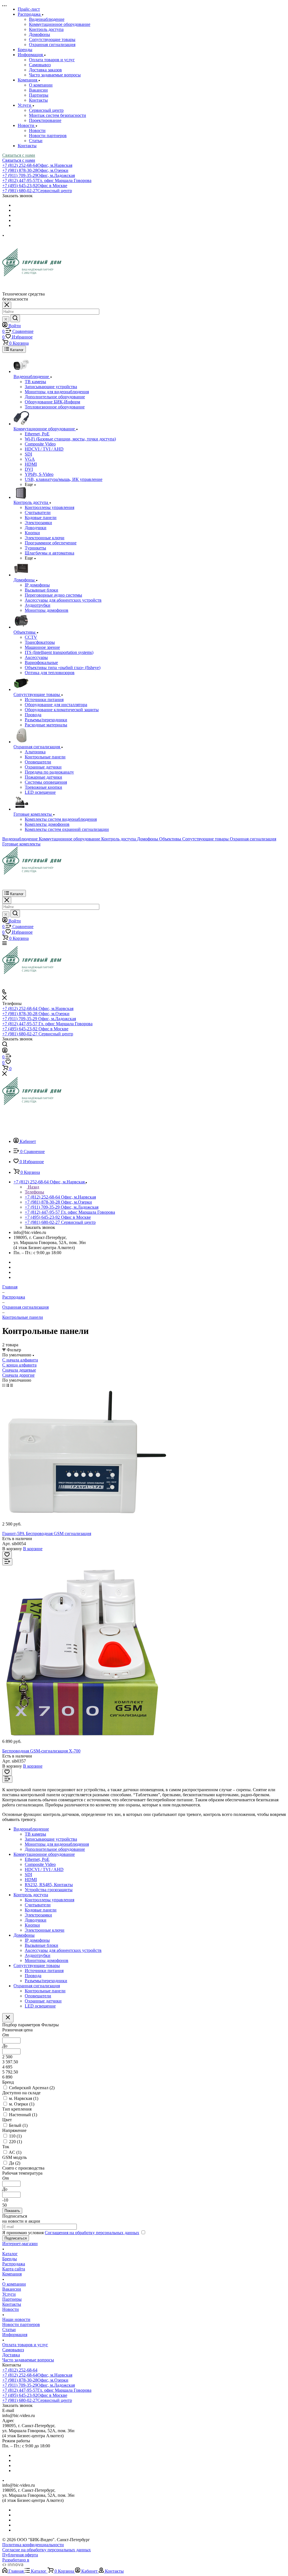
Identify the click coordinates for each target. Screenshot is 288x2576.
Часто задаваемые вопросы (55, 75)
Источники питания (44, 1971)
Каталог (10, 2254)
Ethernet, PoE (37, 1859)
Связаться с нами (19, 155)
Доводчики (36, 1920)
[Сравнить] (7, 1562)
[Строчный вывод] (8, 1385)
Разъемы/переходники (46, 1981)
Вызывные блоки (41, 1945)
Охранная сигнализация (52, 45)
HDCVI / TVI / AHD (44, 1869)
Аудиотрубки (38, 1955)
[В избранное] (7, 1555)
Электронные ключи (45, 1930)
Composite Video (40, 1864)
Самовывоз (40, 65)
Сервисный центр (46, 110)
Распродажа (14, 2264)
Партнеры (39, 95)
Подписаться (16, 2238)
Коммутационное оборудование (60, 24)
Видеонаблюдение (47, 19)
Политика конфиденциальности (33, 2545)
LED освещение (40, 2006)
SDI (28, 1874)
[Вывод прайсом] (12, 1385)
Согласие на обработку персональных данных (47, 2550)
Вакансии (38, 90)
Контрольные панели (45, 1991)
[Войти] (5, 1051)
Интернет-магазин (20, 2244)
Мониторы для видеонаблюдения (57, 1844)
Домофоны (40, 34)
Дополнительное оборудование (55, 1849)
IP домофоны (37, 1940)
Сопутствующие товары (52, 39)
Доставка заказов (45, 70)
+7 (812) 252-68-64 (37, 165)
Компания (12, 2274)
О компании (41, 85)
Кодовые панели (41, 1910)
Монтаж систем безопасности (58, 115)
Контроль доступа (46, 29)
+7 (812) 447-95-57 (47, 180)
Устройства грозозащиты (49, 1890)
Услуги (9, 2294)
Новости (37, 130)
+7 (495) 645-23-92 (35, 186)
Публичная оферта (20, 2555)
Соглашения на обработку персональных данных (92, 2233)
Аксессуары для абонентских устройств (63, 1950)
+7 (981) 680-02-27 (37, 191)
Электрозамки (38, 1915)
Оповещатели (38, 1996)
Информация (15, 2335)
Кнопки (32, 1925)
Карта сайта (14, 2269)
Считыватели (38, 1905)
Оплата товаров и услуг (52, 60)
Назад (33, 1187)
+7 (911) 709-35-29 (39, 175)
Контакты (38, 100)
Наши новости (16, 2319)
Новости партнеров (48, 136)
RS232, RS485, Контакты (49, 1885)
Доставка (11, 2355)
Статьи (36, 141)
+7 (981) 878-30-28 (35, 170)
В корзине (33, 1549)
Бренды (10, 2259)
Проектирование (45, 120)
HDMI (31, 1880)
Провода (33, 1976)
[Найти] (15, 318)
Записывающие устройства (51, 1839)
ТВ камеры (35, 1834)
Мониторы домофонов (47, 1960)
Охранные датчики (43, 2001)
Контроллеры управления (49, 1900)
